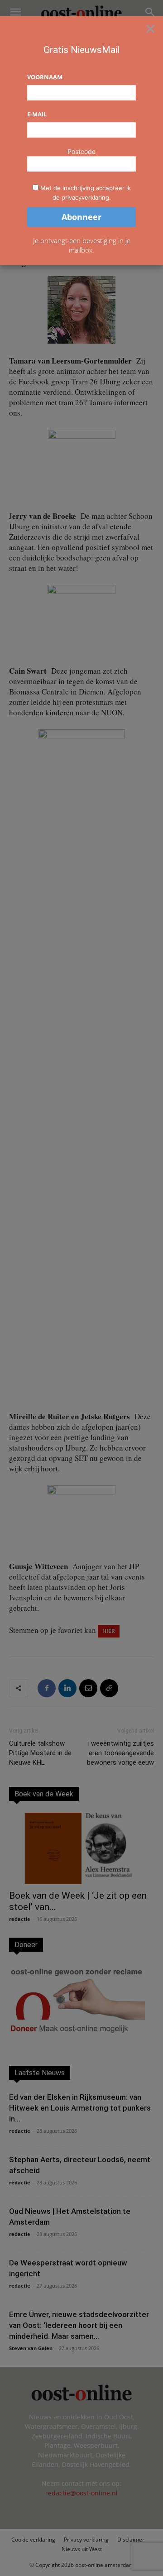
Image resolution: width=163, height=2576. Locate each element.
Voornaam (45, 77)
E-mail (37, 114)
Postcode (81, 151)
